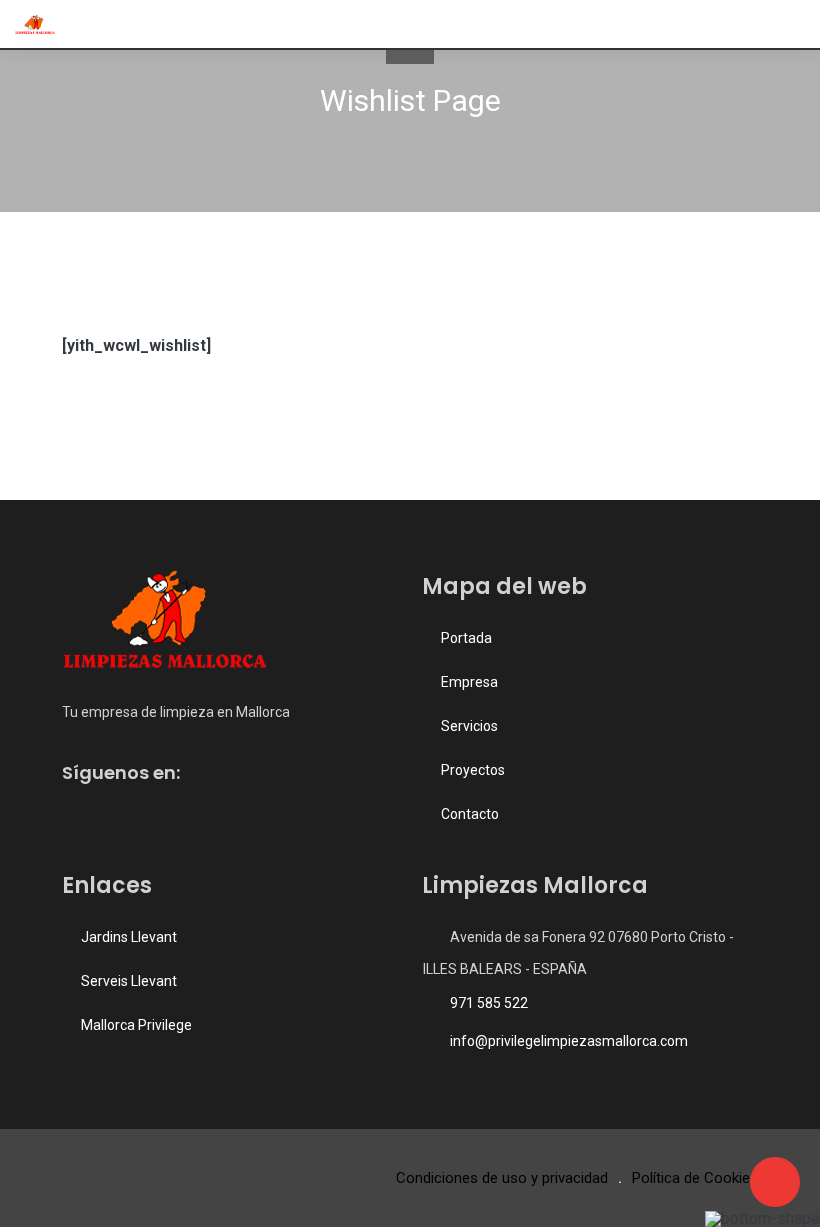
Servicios (469, 726)
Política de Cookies (695, 1178)
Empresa (469, 682)
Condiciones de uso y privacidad (502, 1178)
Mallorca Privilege (136, 1025)
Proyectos (473, 770)
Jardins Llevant (129, 937)
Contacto (470, 814)
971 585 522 (489, 1003)
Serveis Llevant (129, 981)
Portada (466, 638)
